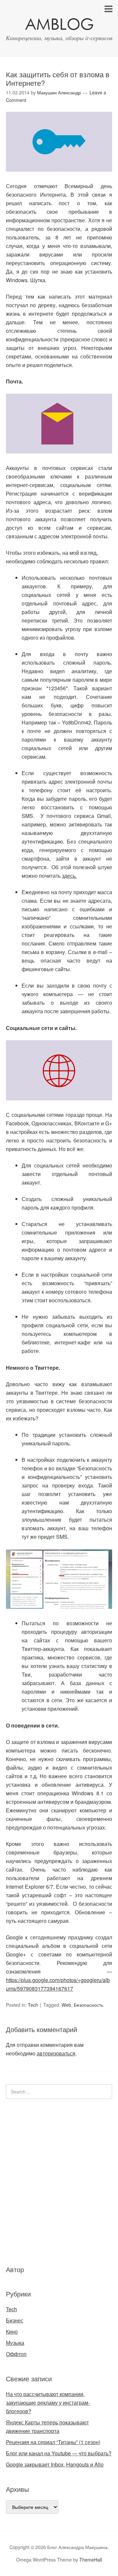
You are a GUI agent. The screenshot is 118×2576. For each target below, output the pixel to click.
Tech (33, 2005)
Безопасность (88, 2005)
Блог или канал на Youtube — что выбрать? (59, 2453)
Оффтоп (16, 2354)
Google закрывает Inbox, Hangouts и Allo (55, 2464)
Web (66, 2005)
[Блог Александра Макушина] (59, 25)
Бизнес (15, 2320)
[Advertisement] (45, 2181)
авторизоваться (56, 2053)
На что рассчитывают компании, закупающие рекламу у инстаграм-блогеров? (48, 2403)
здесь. (69, 876)
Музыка (15, 2343)
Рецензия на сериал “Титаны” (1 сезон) (53, 2442)
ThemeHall (91, 2560)
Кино (12, 2331)
